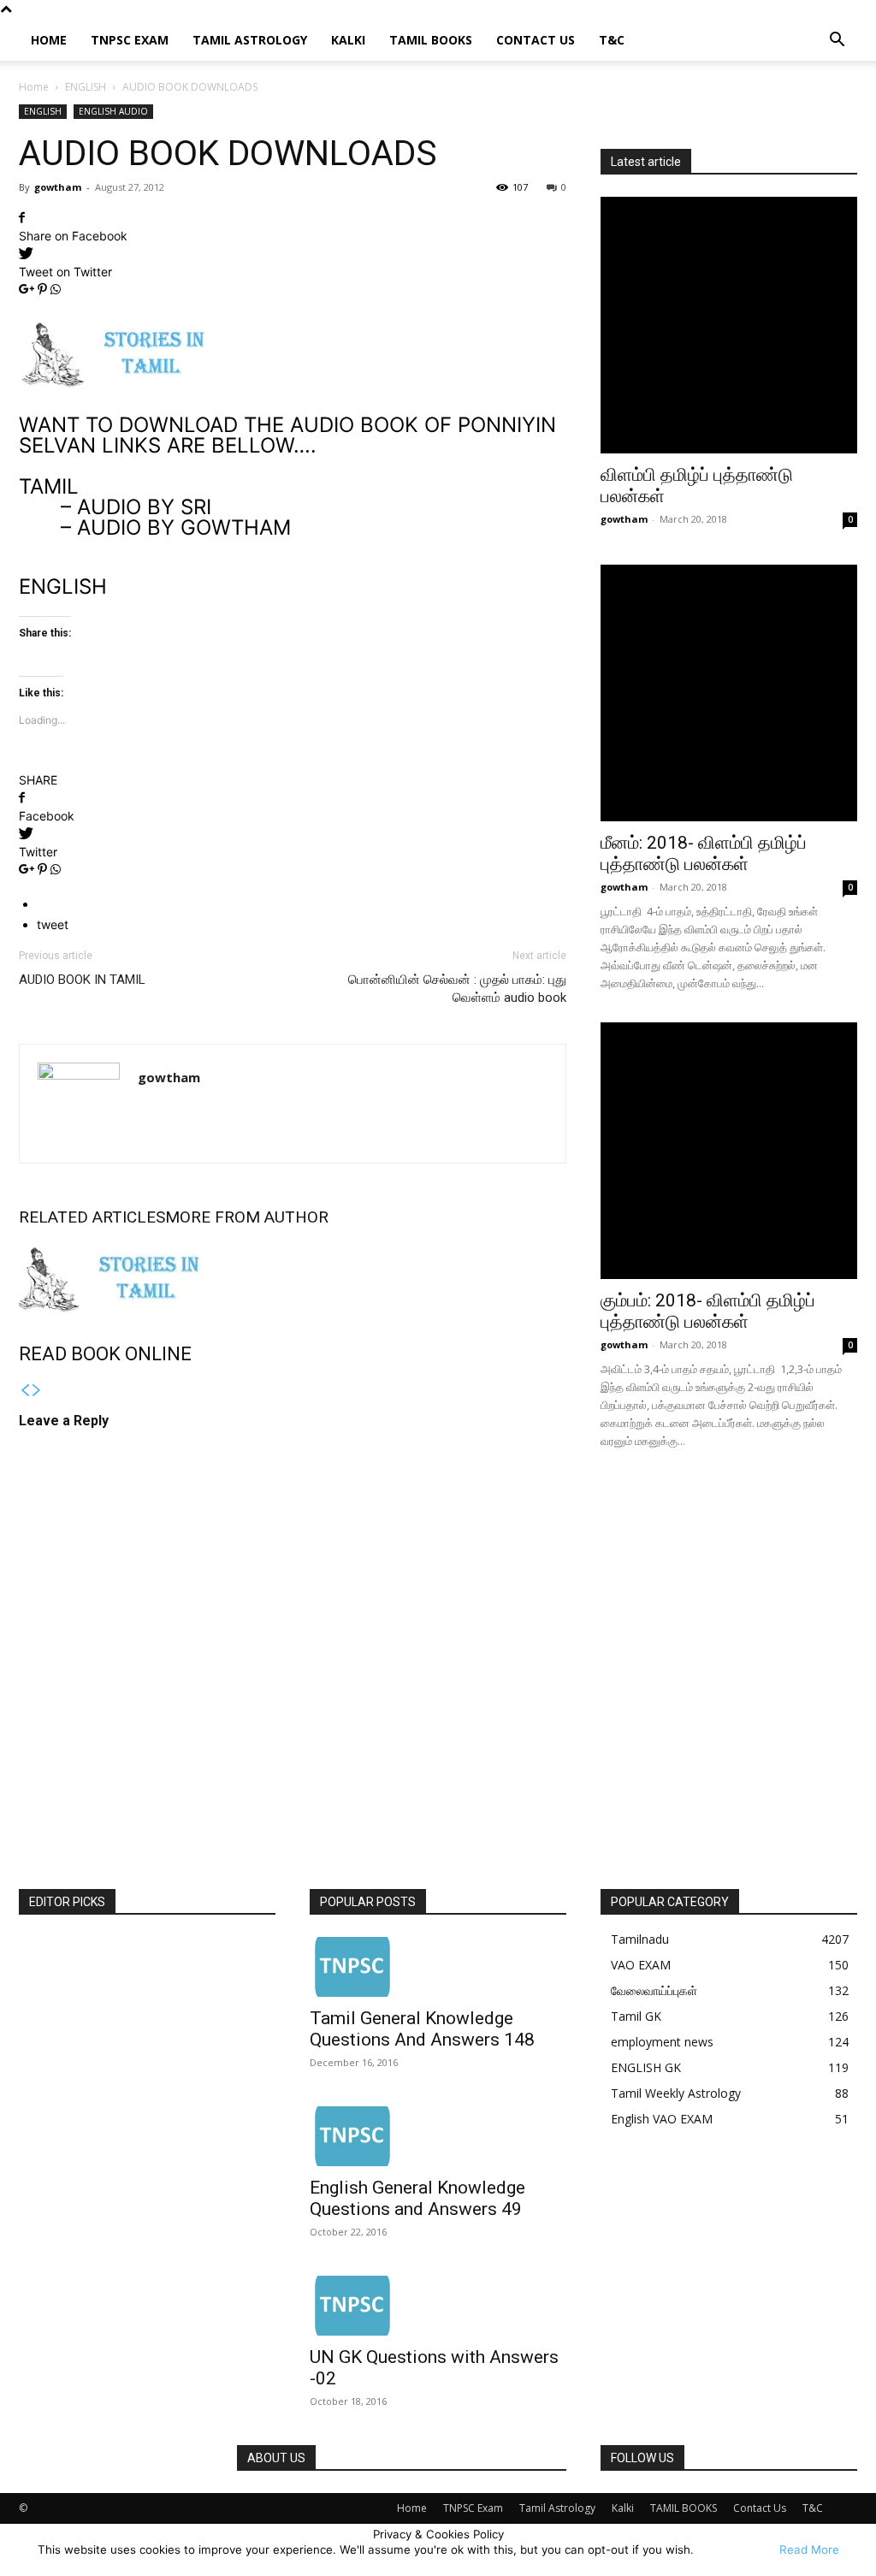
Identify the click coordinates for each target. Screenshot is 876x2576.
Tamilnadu (640, 1939)
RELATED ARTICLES (92, 1217)
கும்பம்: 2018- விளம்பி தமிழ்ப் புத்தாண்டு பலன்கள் (708, 1311)
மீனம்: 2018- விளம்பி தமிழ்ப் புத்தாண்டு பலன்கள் (704, 853)
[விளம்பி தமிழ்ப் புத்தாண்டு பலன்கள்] (729, 325)
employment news (662, 2042)
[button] (837, 41)
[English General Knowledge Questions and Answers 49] (438, 2136)
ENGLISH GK (646, 2067)
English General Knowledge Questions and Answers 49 (417, 2198)
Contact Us (536, 40)
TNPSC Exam (130, 40)
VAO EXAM (641, 1965)
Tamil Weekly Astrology (676, 2093)
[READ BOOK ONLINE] (293, 1280)
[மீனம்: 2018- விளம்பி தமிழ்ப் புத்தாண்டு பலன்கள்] (729, 693)
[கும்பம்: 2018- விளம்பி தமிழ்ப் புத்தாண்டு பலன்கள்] (729, 1151)
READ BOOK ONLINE (105, 1354)
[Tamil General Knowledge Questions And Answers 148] (438, 1967)
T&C (612, 40)
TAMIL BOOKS (431, 40)
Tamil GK (636, 2016)
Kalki (348, 40)
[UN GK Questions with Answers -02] (438, 2306)
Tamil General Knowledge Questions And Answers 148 (422, 2029)
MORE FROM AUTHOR (247, 1217)
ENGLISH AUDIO (113, 111)
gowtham (58, 187)
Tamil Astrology (250, 40)
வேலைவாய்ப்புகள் (654, 1990)
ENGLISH (86, 87)
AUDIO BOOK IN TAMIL (82, 980)
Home (49, 40)
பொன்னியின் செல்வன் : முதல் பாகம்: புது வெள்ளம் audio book (457, 989)
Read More (809, 2549)
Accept (735, 2549)
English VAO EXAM (662, 2119)
